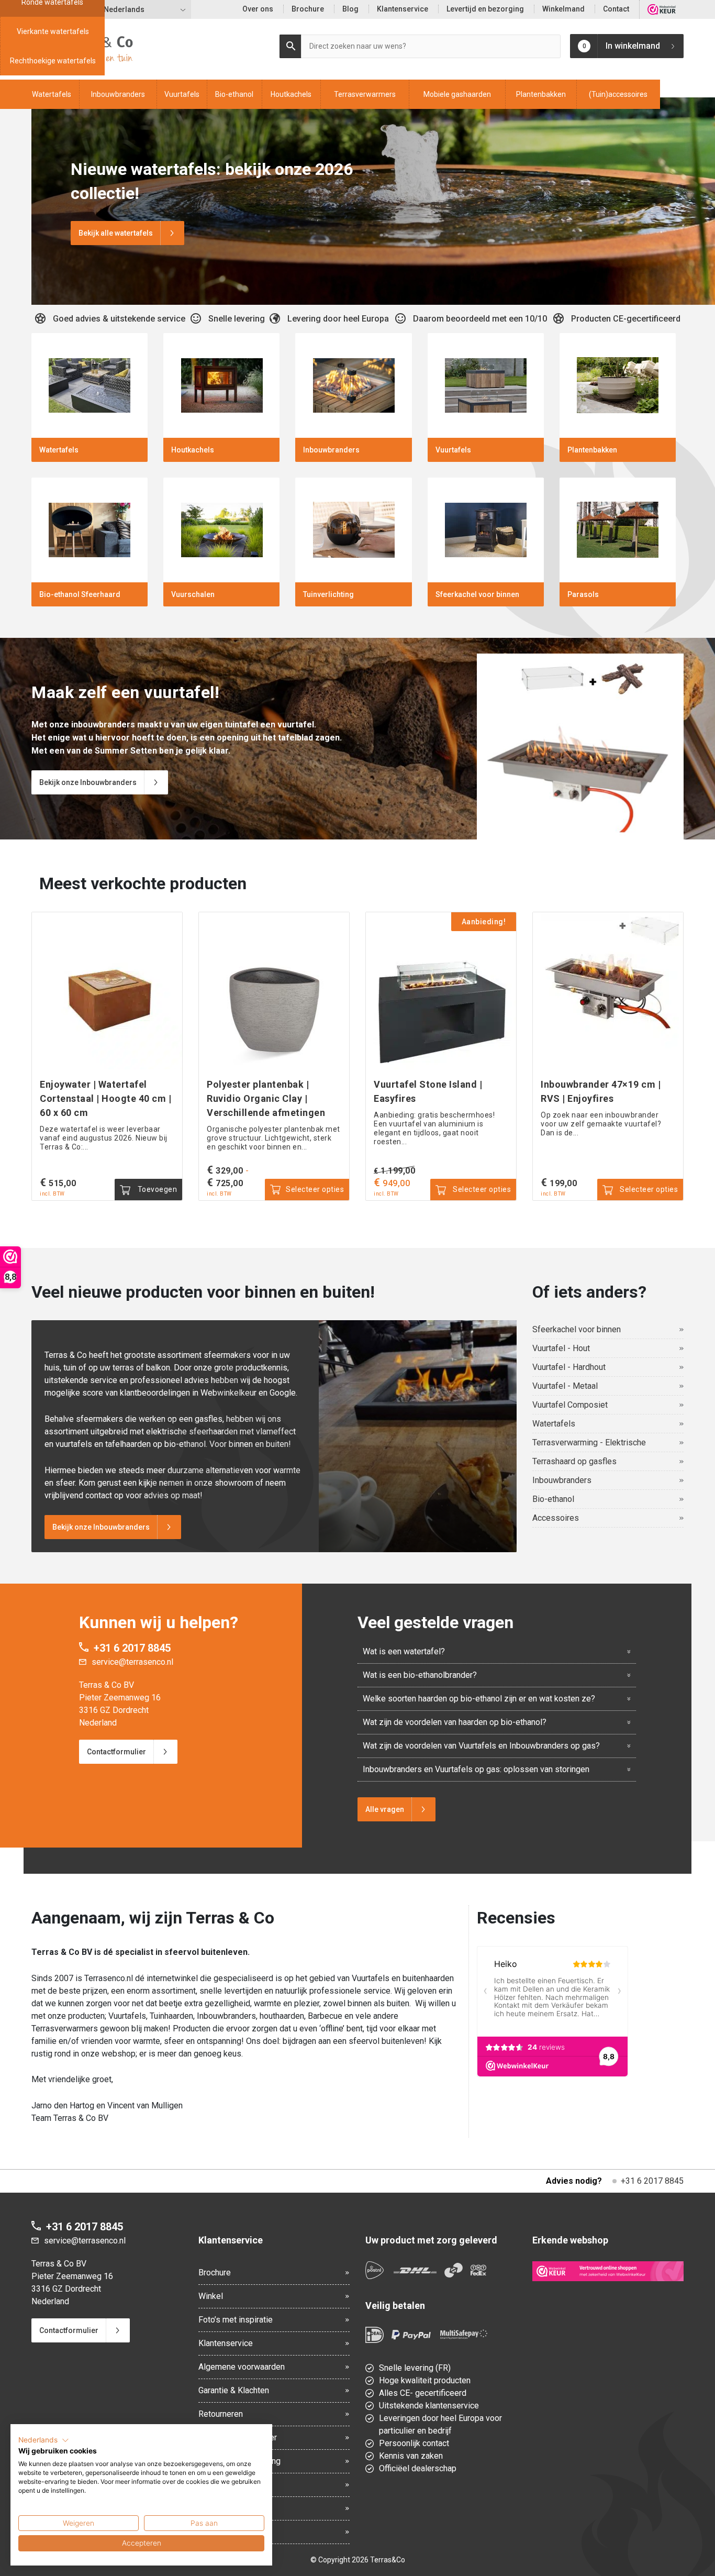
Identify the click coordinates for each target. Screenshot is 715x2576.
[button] (44, 2440)
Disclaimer (218, 2508)
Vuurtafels (182, 94)
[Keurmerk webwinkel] (608, 2271)
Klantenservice (403, 9)
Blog (350, 9)
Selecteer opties (315, 1189)
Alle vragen (385, 1809)
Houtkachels (291, 94)
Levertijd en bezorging (485, 9)
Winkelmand (563, 9)
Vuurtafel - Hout (561, 1348)
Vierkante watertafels (53, 31)
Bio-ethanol (234, 94)
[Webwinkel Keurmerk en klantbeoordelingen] (662, 9)
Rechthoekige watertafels (53, 61)
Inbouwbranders (118, 94)
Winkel (211, 2296)
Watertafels (52, 94)
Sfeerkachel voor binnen (577, 1329)
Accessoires (556, 1518)
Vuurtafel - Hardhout (569, 1367)
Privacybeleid (224, 2485)
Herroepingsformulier (238, 2437)
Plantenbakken (541, 94)
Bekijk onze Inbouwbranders (88, 782)
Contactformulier (116, 1752)
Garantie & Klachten (234, 2390)
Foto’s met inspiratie (236, 2320)
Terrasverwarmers (365, 94)
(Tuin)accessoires (618, 94)
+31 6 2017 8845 (132, 1648)
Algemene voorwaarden (242, 2367)
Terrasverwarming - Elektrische (589, 1442)
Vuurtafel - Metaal (565, 1386)
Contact (616, 9)
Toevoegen (156, 1189)
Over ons (258, 9)
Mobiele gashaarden (457, 94)
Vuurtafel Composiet (570, 1405)
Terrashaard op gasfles (574, 1461)
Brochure (308, 9)
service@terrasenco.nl (132, 1662)
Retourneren (221, 2414)
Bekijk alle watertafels (116, 233)
